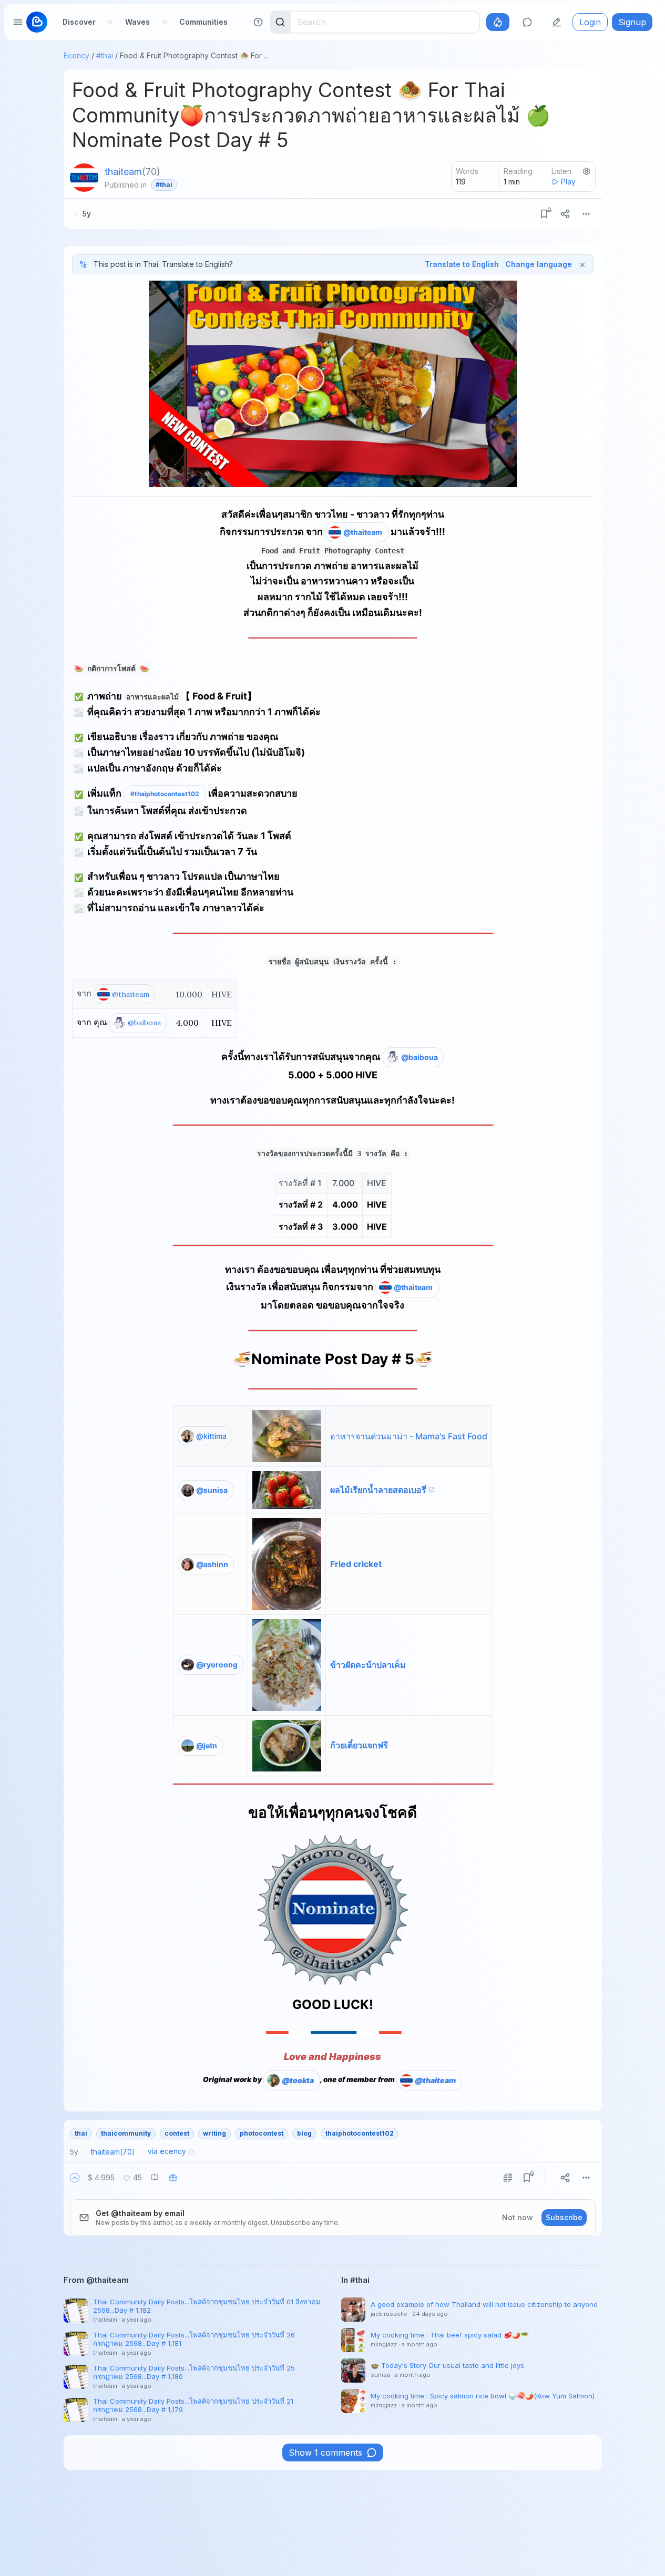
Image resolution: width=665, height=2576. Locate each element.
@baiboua (144, 1023)
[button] (75, 2178)
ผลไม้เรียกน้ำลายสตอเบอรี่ (378, 1490)
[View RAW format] (508, 2178)
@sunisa (212, 1490)
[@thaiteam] (84, 178)
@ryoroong (217, 1665)
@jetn (207, 1745)
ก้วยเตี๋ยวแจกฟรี (359, 1745)
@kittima (211, 1436)
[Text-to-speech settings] (587, 171)
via (167, 2151)
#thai (105, 55)
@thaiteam (363, 532)
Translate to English (462, 264)
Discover (79, 22)
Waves (137, 22)
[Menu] (586, 214)
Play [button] (568, 182)
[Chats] (527, 22)
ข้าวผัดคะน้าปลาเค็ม (368, 1665)
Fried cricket (356, 1564)
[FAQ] (258, 22)
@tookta (298, 2080)
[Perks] (498, 22)
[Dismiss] (582, 264)
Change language (539, 264)
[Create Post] (557, 22)
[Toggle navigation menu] (18, 22)
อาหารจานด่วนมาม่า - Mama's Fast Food (409, 1436)
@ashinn (212, 1564)
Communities (203, 22)
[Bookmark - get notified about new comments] (544, 214)
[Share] (565, 214)
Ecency (76, 55)
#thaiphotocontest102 (165, 794)
